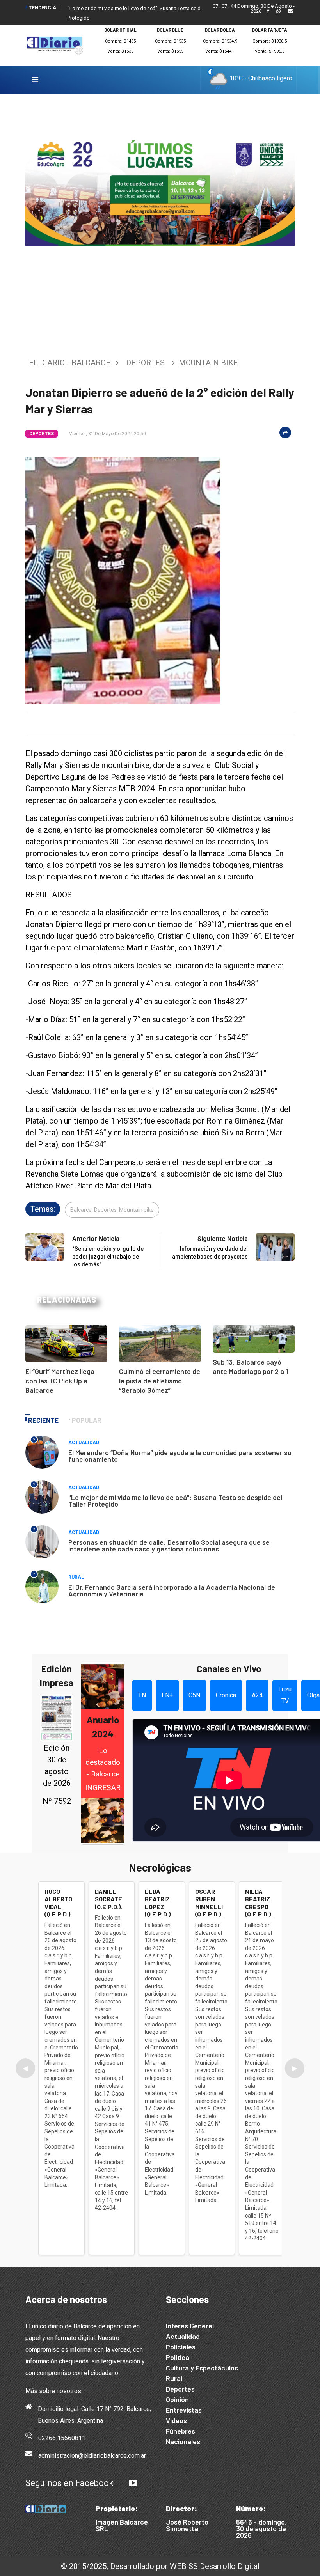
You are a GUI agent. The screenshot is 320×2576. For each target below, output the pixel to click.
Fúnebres (180, 2431)
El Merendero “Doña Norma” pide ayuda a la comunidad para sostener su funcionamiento (180, 1456)
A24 (257, 1695)
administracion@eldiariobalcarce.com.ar (92, 2456)
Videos (176, 2420)
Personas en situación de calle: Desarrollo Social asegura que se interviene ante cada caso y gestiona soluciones (169, 1545)
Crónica (226, 1695)
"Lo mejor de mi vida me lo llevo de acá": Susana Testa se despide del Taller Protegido (175, 1501)
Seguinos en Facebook (69, 2483)
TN (142, 1695)
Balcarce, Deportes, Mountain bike (112, 1210)
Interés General (190, 2326)
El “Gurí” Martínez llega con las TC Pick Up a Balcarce (60, 1381)
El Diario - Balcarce (70, 363)
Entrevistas (184, 2410)
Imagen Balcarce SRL (122, 2525)
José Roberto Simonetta (187, 2525)
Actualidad (84, 1443)
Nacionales (183, 2441)
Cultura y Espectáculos (202, 2368)
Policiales (181, 2347)
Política (178, 2357)
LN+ (167, 1695)
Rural (76, 1577)
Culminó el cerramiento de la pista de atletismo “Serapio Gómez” (160, 1381)
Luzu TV (285, 1695)
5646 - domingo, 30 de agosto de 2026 (261, 2528)
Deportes (145, 363)
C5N (194, 1695)
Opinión (177, 2399)
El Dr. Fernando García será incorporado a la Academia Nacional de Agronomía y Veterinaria (172, 1590)
